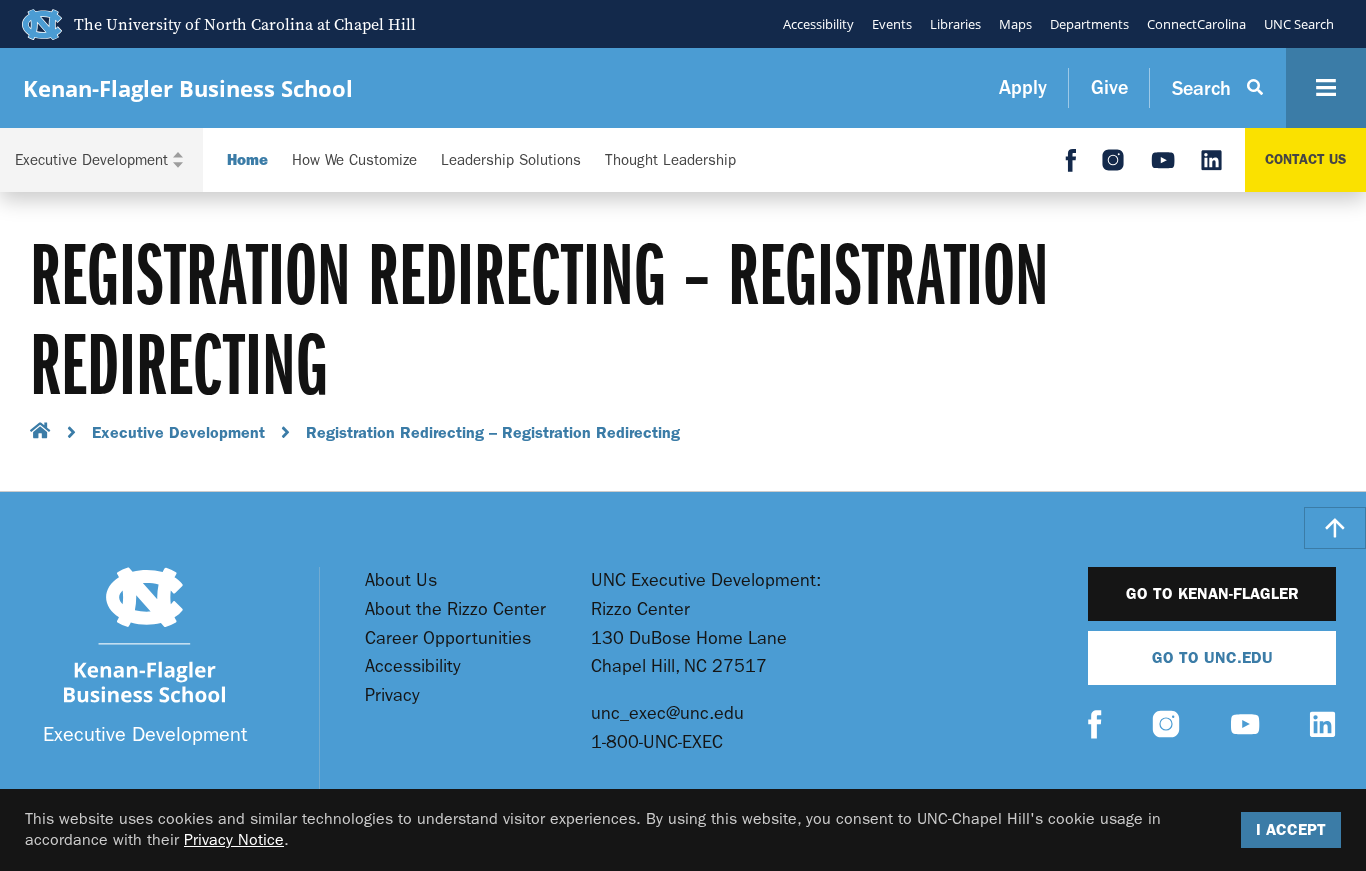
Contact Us (1305, 159)
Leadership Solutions (511, 160)
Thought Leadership (670, 160)
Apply (1023, 87)
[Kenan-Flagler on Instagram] (1166, 726)
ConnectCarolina (1196, 24)
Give (1109, 87)
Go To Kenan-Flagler (1212, 593)
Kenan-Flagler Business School (188, 88)
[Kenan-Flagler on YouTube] (1245, 727)
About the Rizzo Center (455, 609)
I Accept (1291, 829)
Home (247, 160)
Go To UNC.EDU (1212, 657)
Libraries (955, 24)
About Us (401, 580)
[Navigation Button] (1326, 88)
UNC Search (1299, 24)
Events (892, 24)
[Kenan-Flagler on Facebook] (1095, 727)
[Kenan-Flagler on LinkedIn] (1322, 726)
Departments (1089, 24)
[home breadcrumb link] (40, 433)
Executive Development (178, 432)
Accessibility (818, 24)
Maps (1015, 24)
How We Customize (354, 160)
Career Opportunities (448, 638)
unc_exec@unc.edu (667, 713)
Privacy (392, 695)
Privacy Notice (234, 839)
